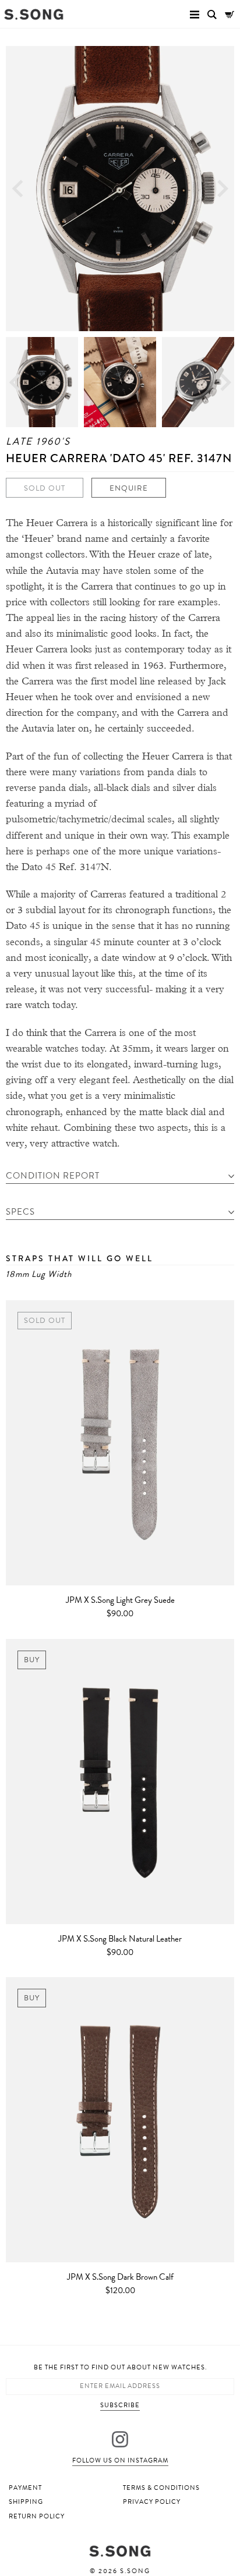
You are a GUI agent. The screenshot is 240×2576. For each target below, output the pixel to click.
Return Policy (37, 2516)
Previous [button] (17, 189)
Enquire (129, 488)
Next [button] (223, 189)
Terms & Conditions (161, 2488)
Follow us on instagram (120, 2460)
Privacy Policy (152, 2502)
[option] (120, 189)
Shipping (26, 2502)
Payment (25, 2488)
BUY (32, 1660)
